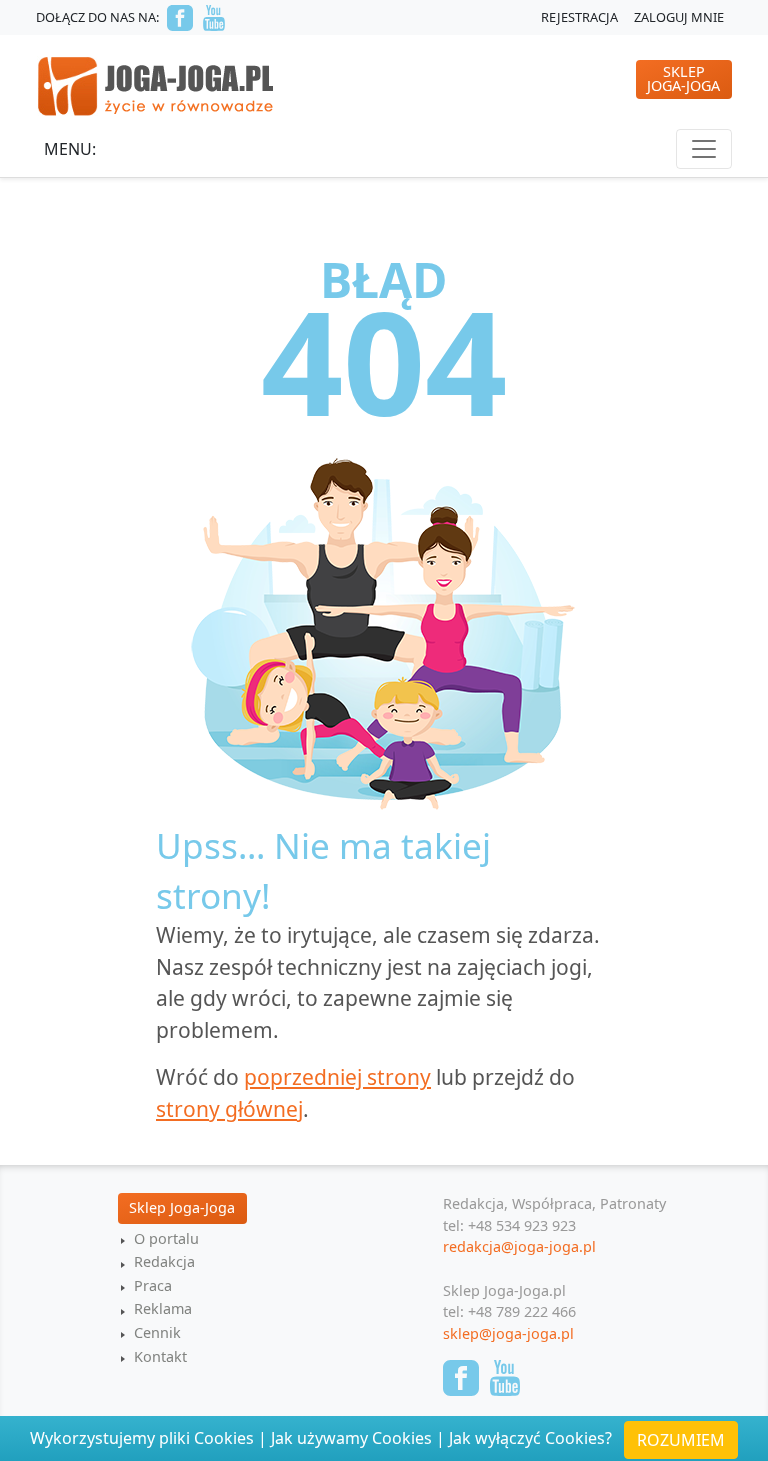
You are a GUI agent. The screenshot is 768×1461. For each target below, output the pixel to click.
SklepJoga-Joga (683, 78)
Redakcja (164, 1261)
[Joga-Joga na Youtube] (214, 18)
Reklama (163, 1308)
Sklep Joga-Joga (182, 1207)
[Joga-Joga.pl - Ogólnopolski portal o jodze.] (156, 85)
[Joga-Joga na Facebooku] (180, 18)
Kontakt (160, 1356)
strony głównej (229, 1109)
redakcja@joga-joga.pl (519, 1246)
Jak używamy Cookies (351, 1438)
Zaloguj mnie (679, 17)
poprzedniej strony (337, 1077)
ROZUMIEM (681, 1440)
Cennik (157, 1332)
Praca (153, 1285)
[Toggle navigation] (704, 149)
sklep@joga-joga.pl (508, 1333)
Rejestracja (579, 17)
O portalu (166, 1238)
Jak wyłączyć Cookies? (530, 1438)
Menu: (70, 149)
